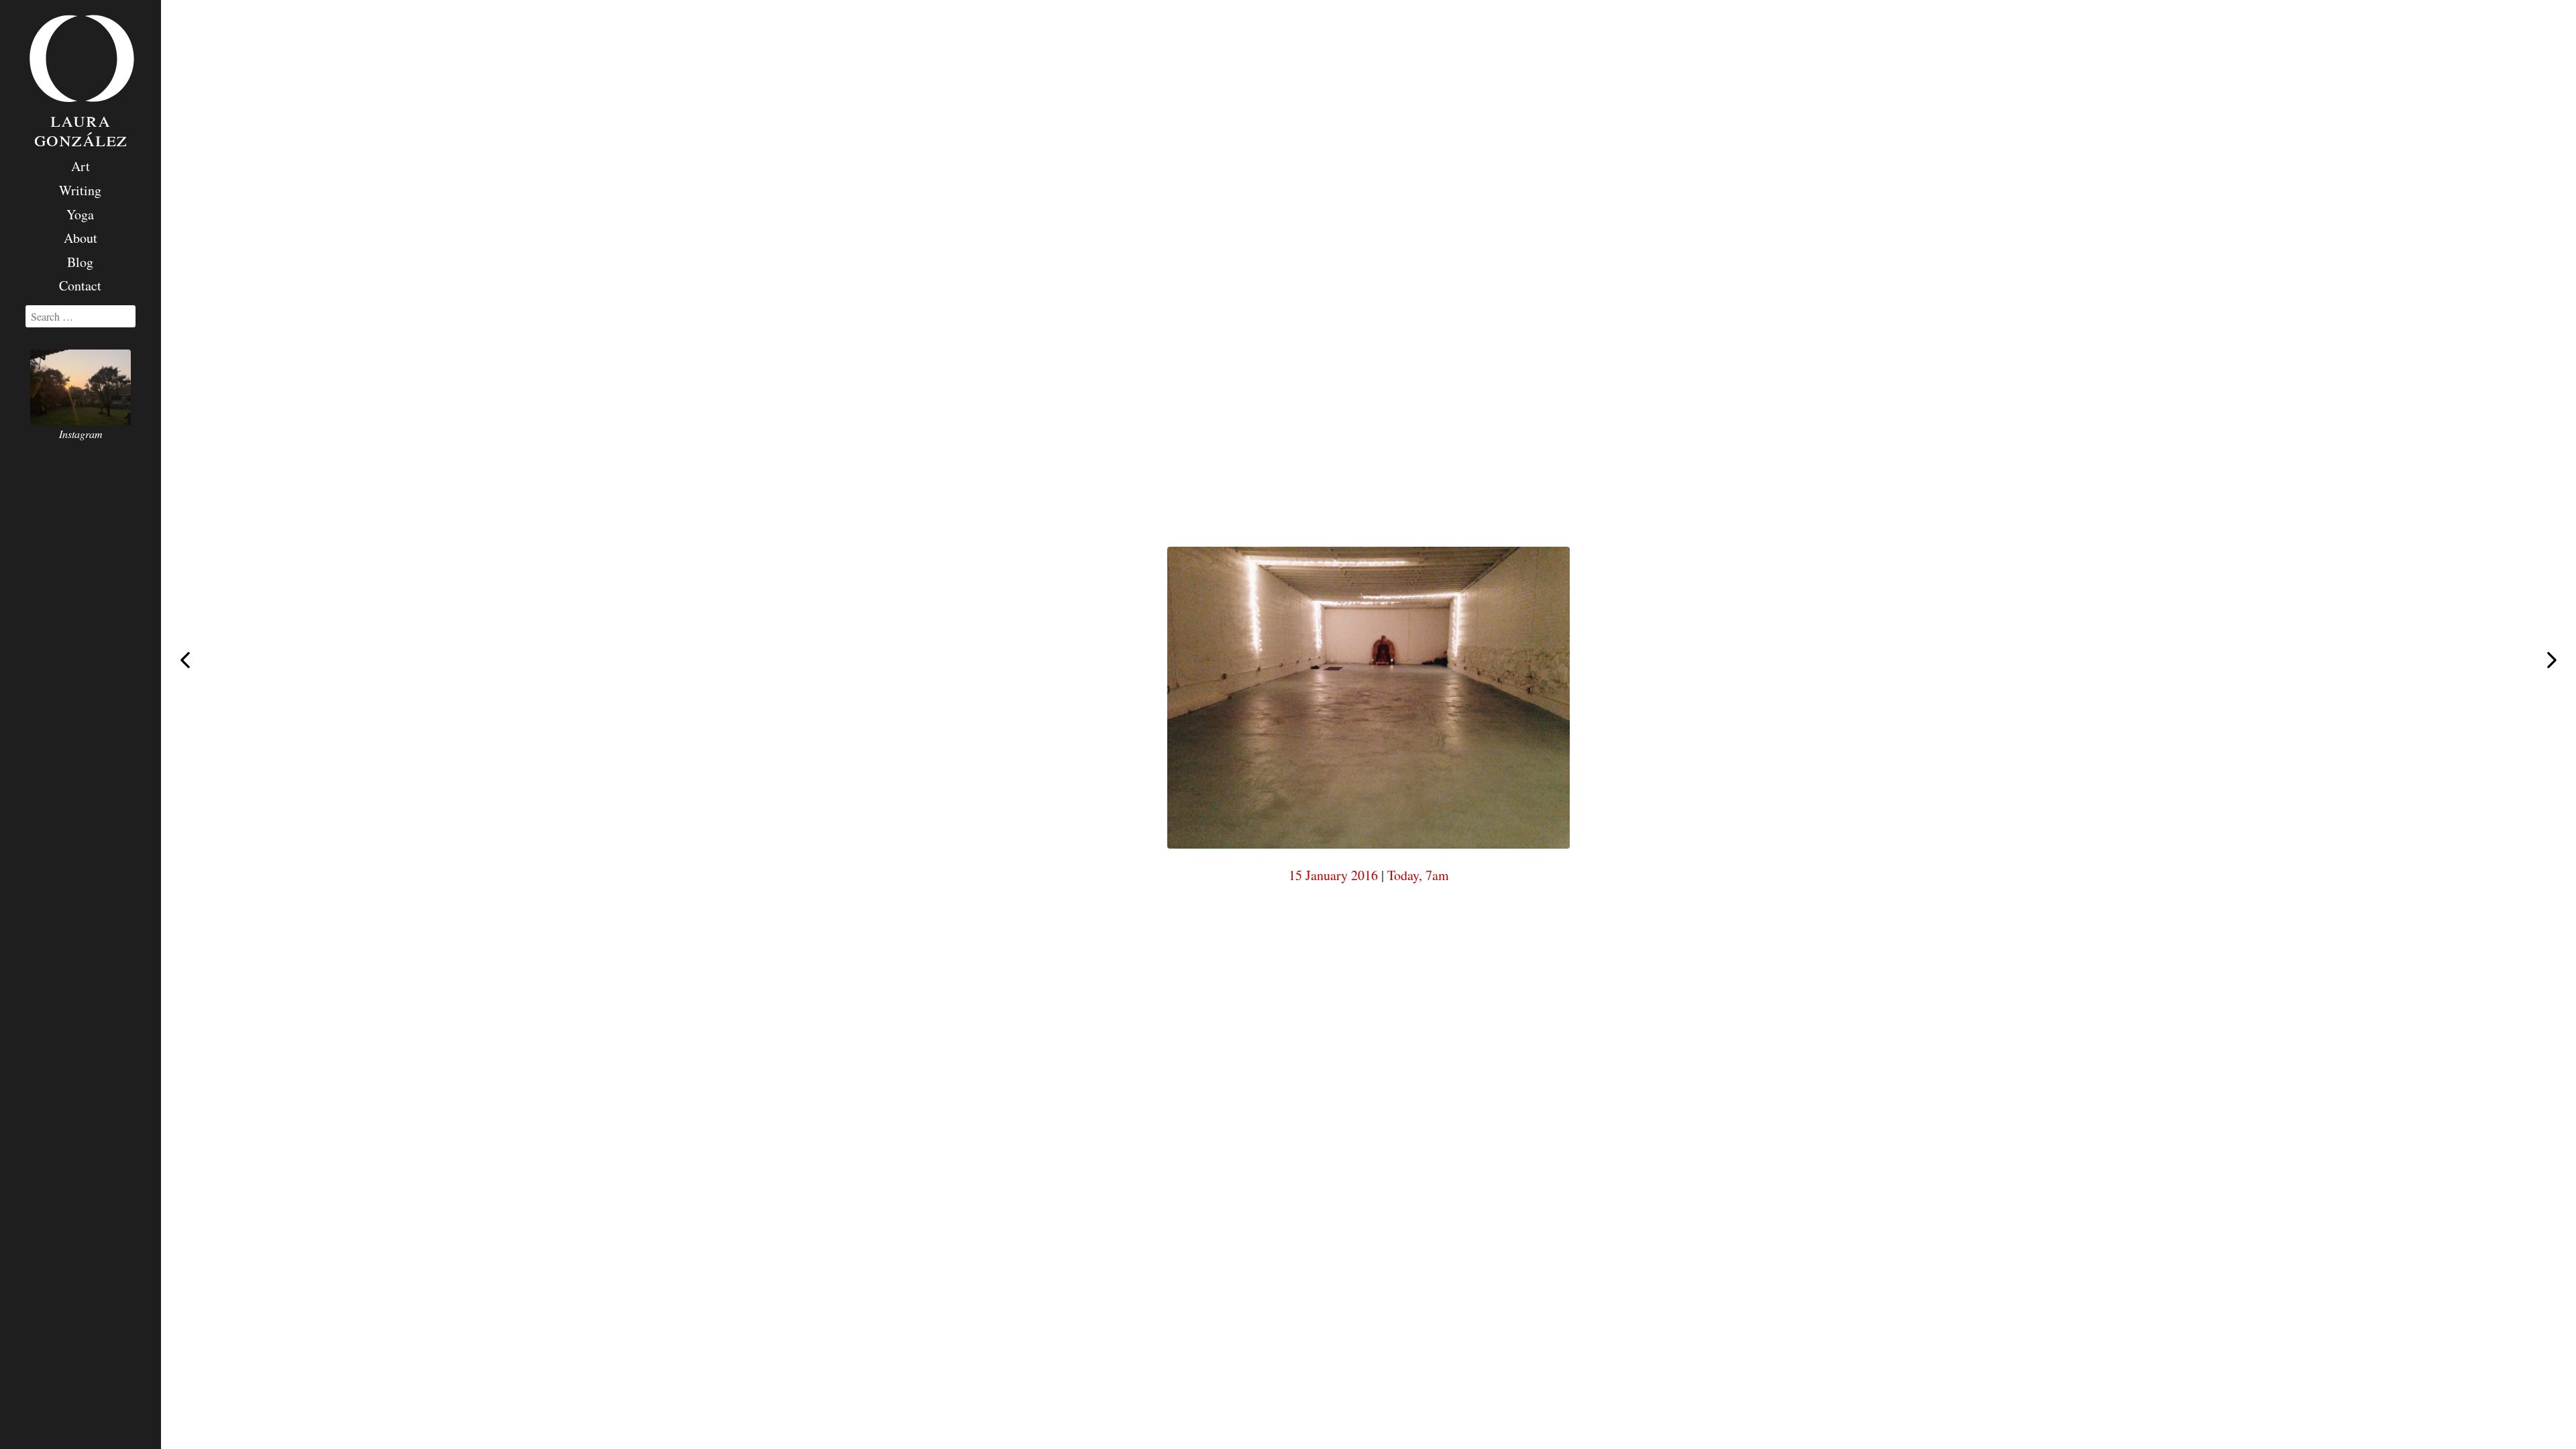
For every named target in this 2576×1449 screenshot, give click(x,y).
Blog (80, 262)
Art (80, 166)
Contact (80, 285)
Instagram (81, 434)
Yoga (80, 214)
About (80, 238)
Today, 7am (1418, 875)
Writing (80, 190)
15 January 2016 (1333, 875)
